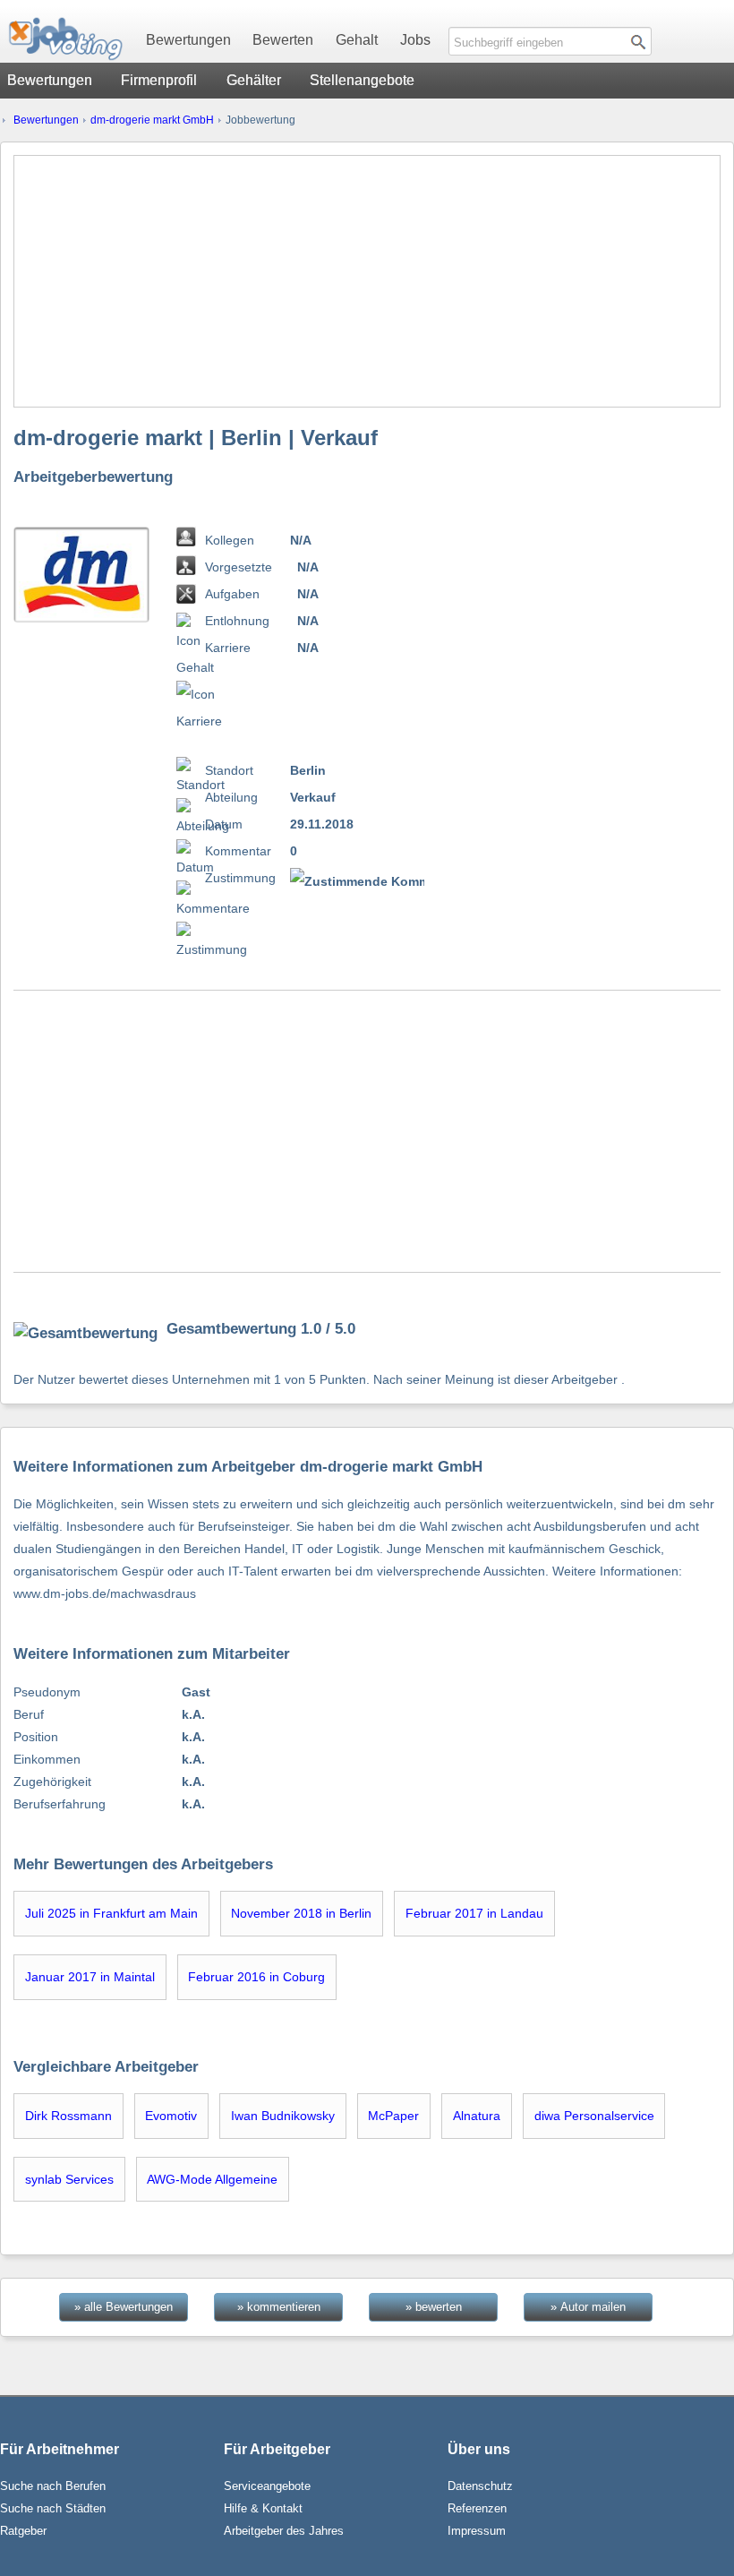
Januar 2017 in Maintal (90, 1977)
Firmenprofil (159, 80)
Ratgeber (23, 2531)
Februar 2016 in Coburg (256, 1977)
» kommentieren (279, 2307)
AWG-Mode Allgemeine (212, 2179)
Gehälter (254, 80)
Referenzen (477, 2508)
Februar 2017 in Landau (474, 1913)
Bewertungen (188, 40)
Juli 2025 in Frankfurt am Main (111, 1913)
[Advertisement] (367, 281)
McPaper (393, 2116)
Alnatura (477, 2116)
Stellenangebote (362, 80)
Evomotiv (171, 2116)
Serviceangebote (267, 2486)
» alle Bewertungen (124, 2307)
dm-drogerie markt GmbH (152, 120)
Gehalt (357, 40)
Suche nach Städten (53, 2508)
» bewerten (434, 2307)
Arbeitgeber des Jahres (284, 2531)
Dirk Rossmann (68, 2116)
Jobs (415, 40)
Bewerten (283, 40)
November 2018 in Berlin (301, 1913)
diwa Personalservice (594, 2116)
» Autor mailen (588, 2307)
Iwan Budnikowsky (283, 2116)
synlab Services (69, 2179)
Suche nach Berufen (53, 2486)
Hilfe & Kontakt (263, 2508)
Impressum (477, 2531)
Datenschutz (480, 2486)
